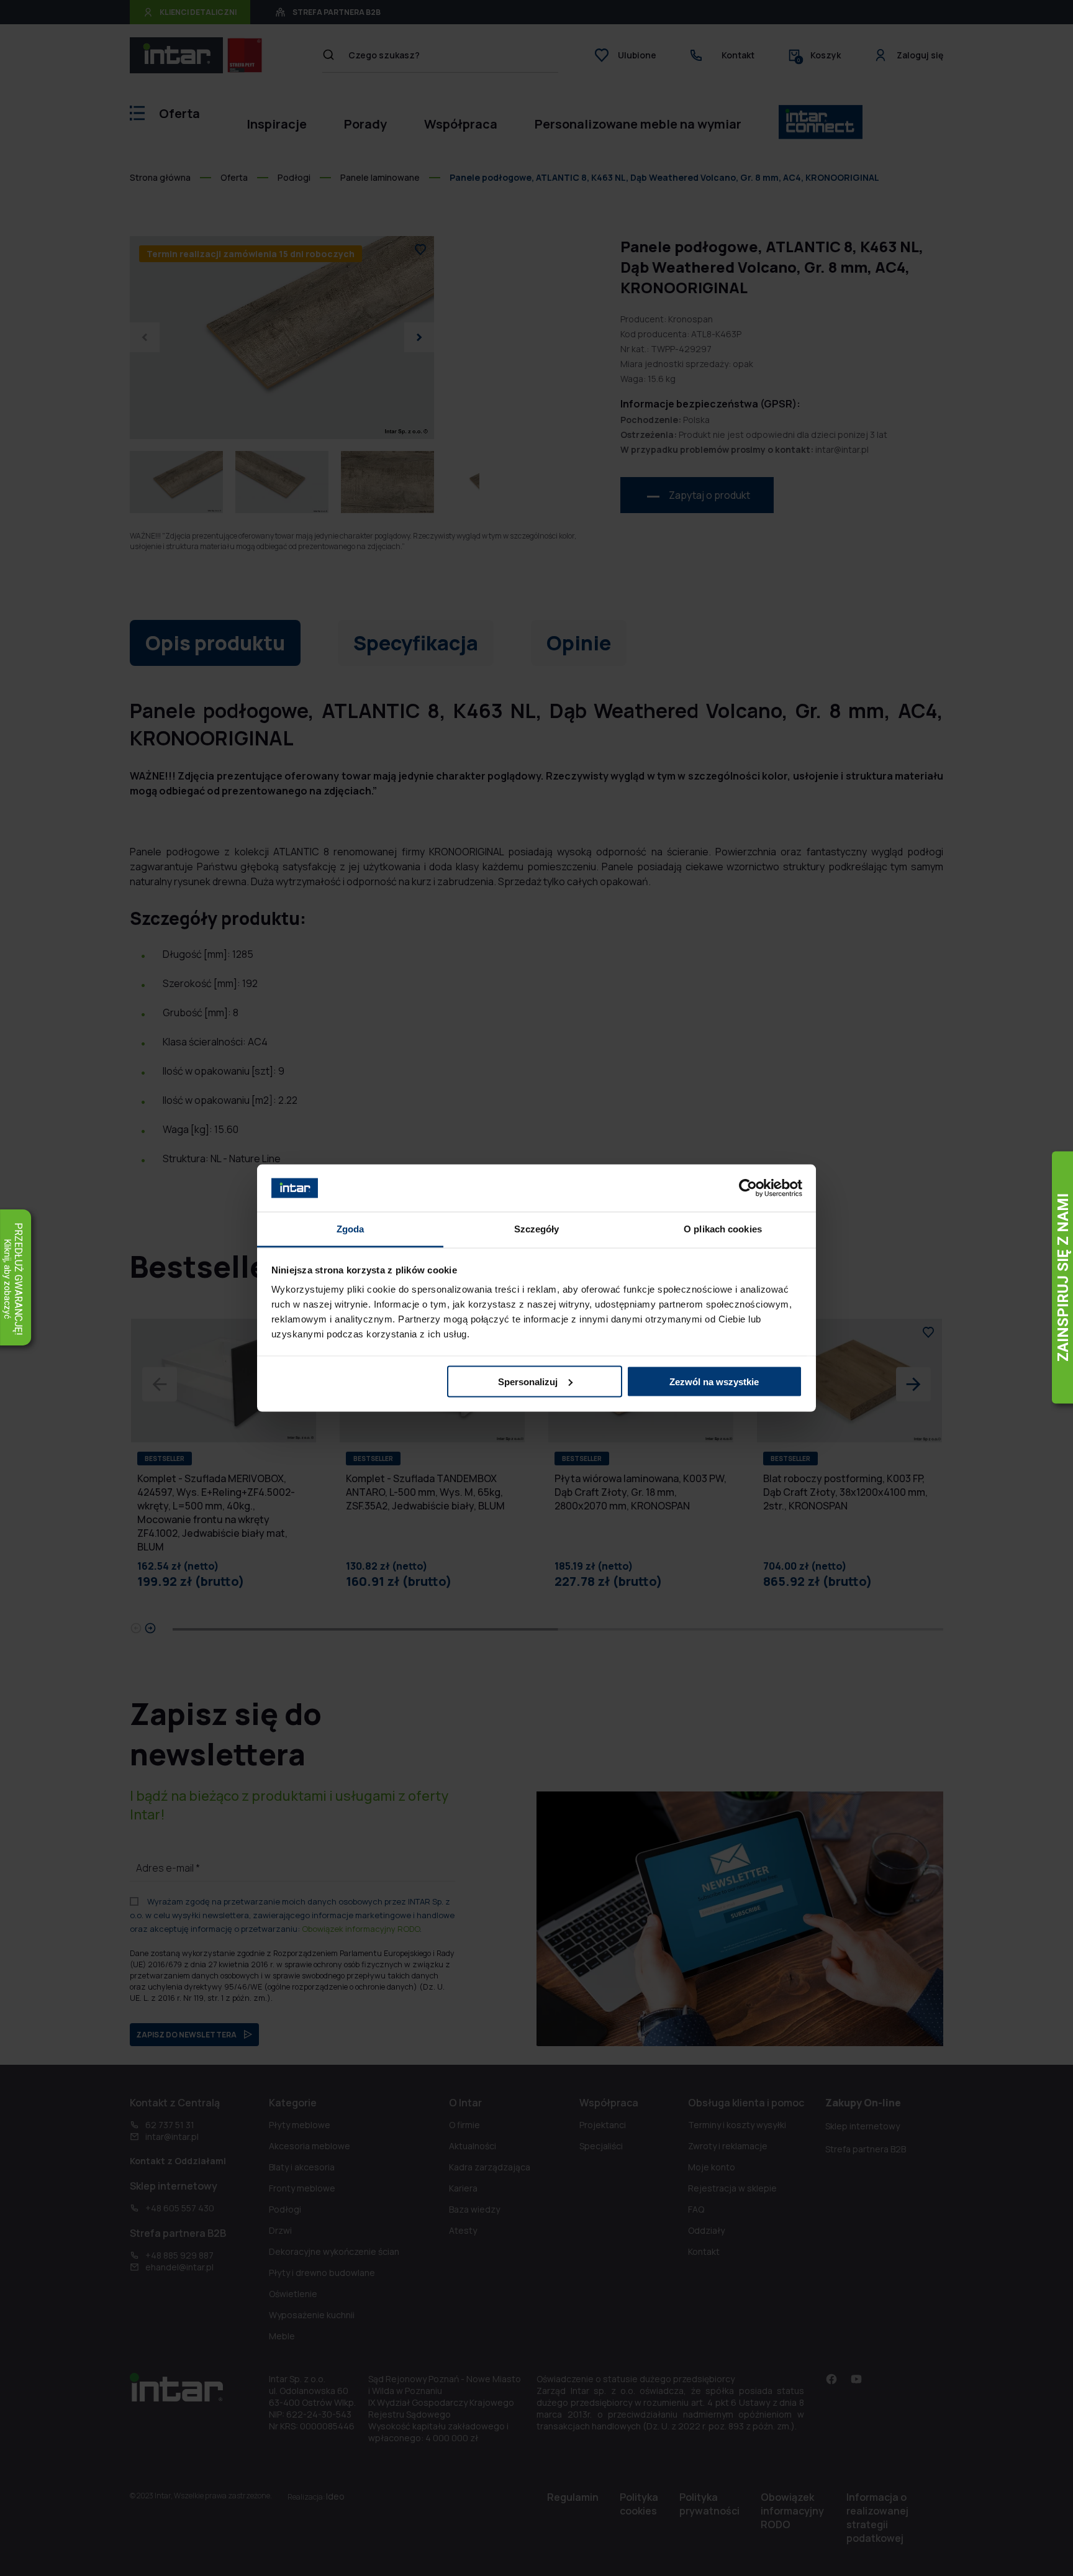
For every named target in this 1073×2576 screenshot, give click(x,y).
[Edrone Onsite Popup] (536, 1288)
